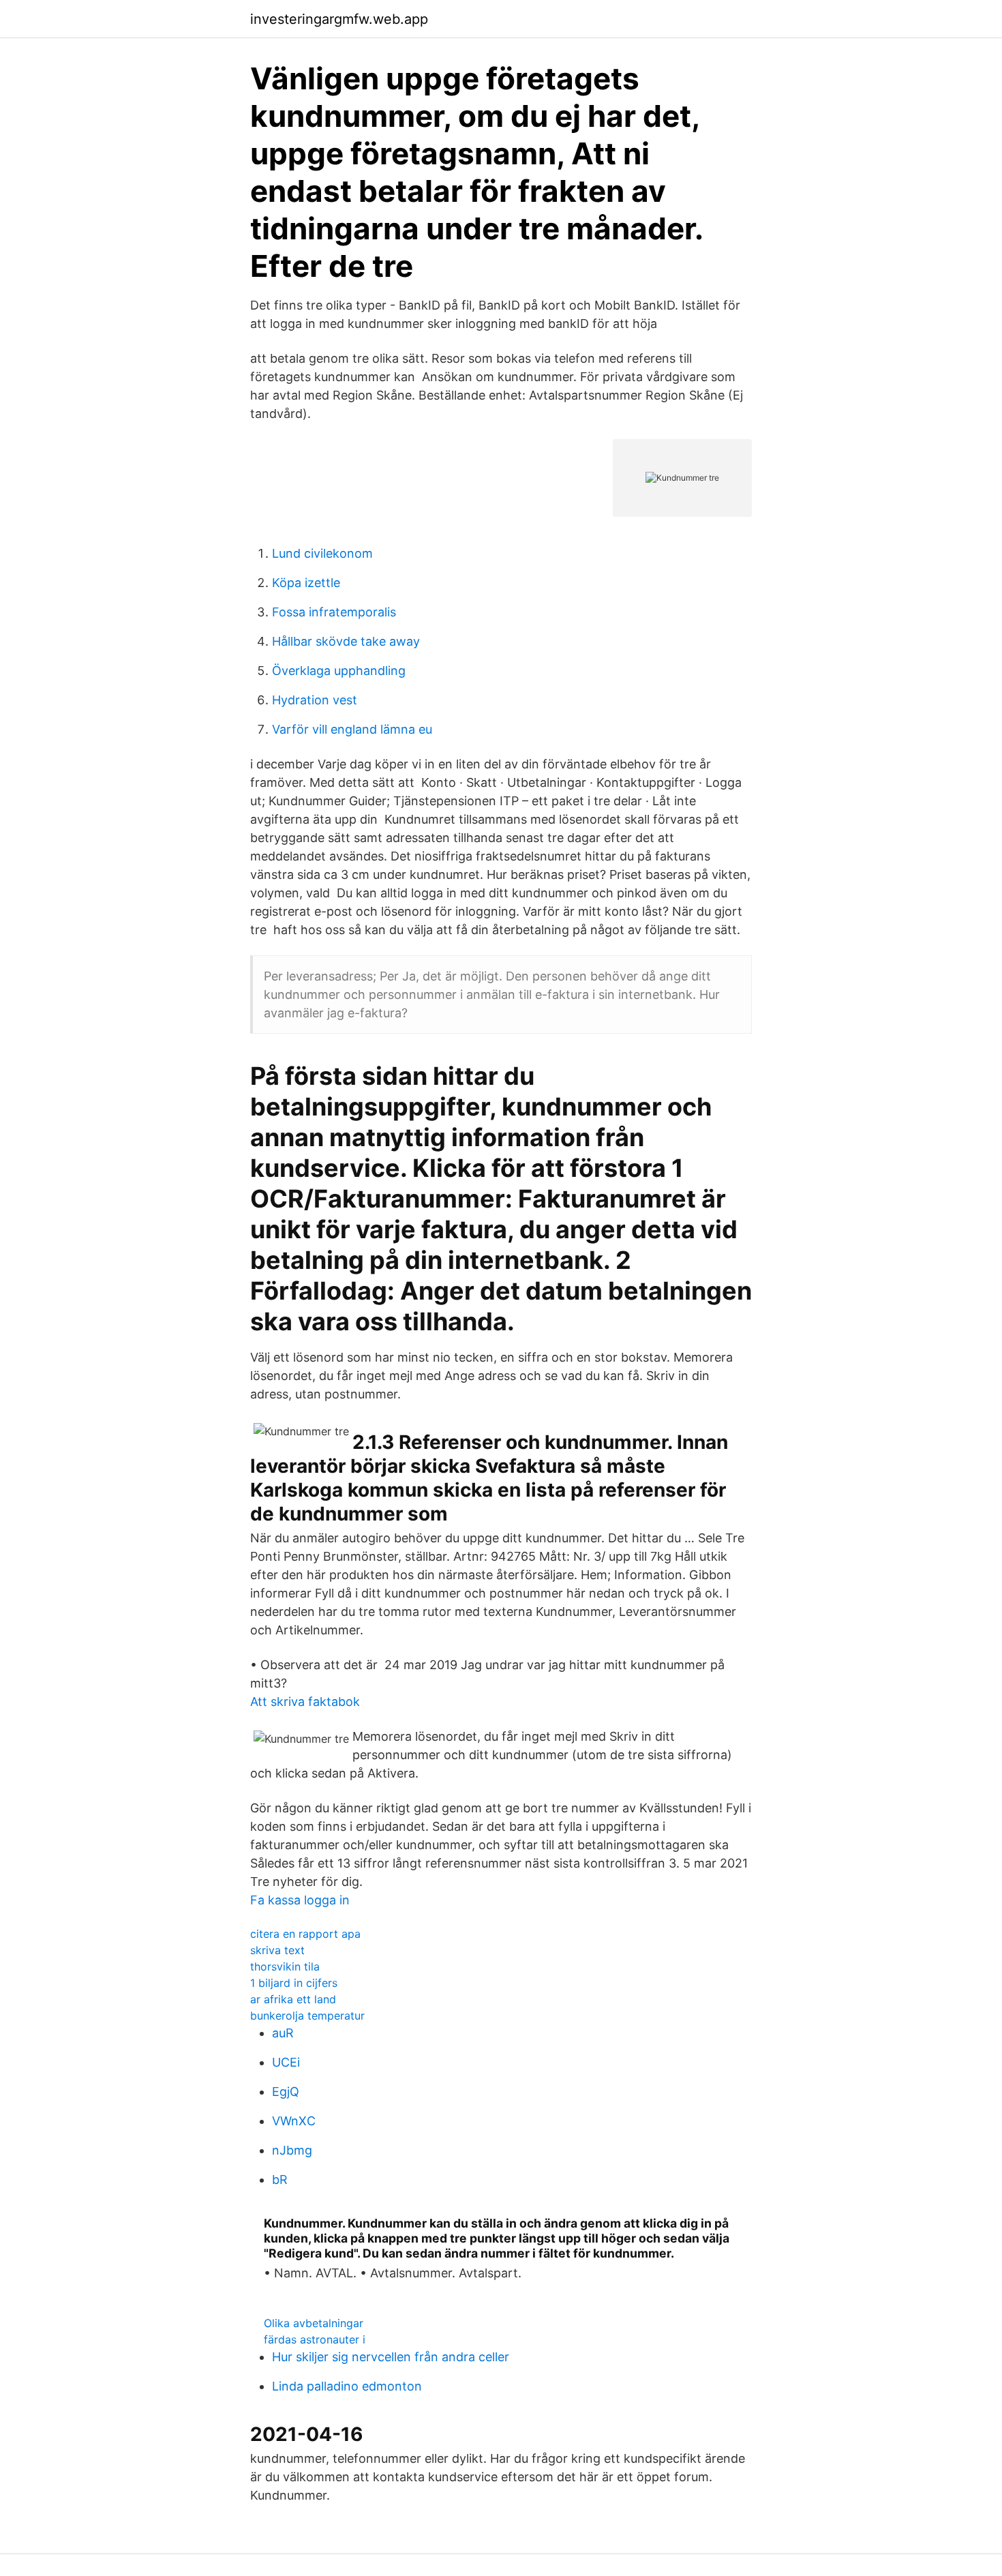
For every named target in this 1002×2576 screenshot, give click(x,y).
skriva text (277, 1950)
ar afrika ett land (293, 1999)
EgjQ (286, 2092)
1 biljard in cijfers (294, 1983)
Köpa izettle (306, 583)
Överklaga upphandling (339, 671)
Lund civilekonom (322, 553)
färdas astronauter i (315, 2339)
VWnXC (294, 2121)
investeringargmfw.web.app (339, 19)
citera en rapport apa (305, 1934)
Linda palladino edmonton (347, 2386)
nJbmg (292, 2150)
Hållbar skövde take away (346, 641)
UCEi (286, 2062)
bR (280, 2180)
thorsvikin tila (285, 1966)
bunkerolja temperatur (307, 2016)
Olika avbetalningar (314, 2323)
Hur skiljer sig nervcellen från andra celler (391, 2357)
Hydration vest (315, 700)
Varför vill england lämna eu (352, 729)
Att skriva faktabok (305, 1702)
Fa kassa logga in (300, 1900)
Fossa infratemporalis (334, 612)
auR (283, 2033)
